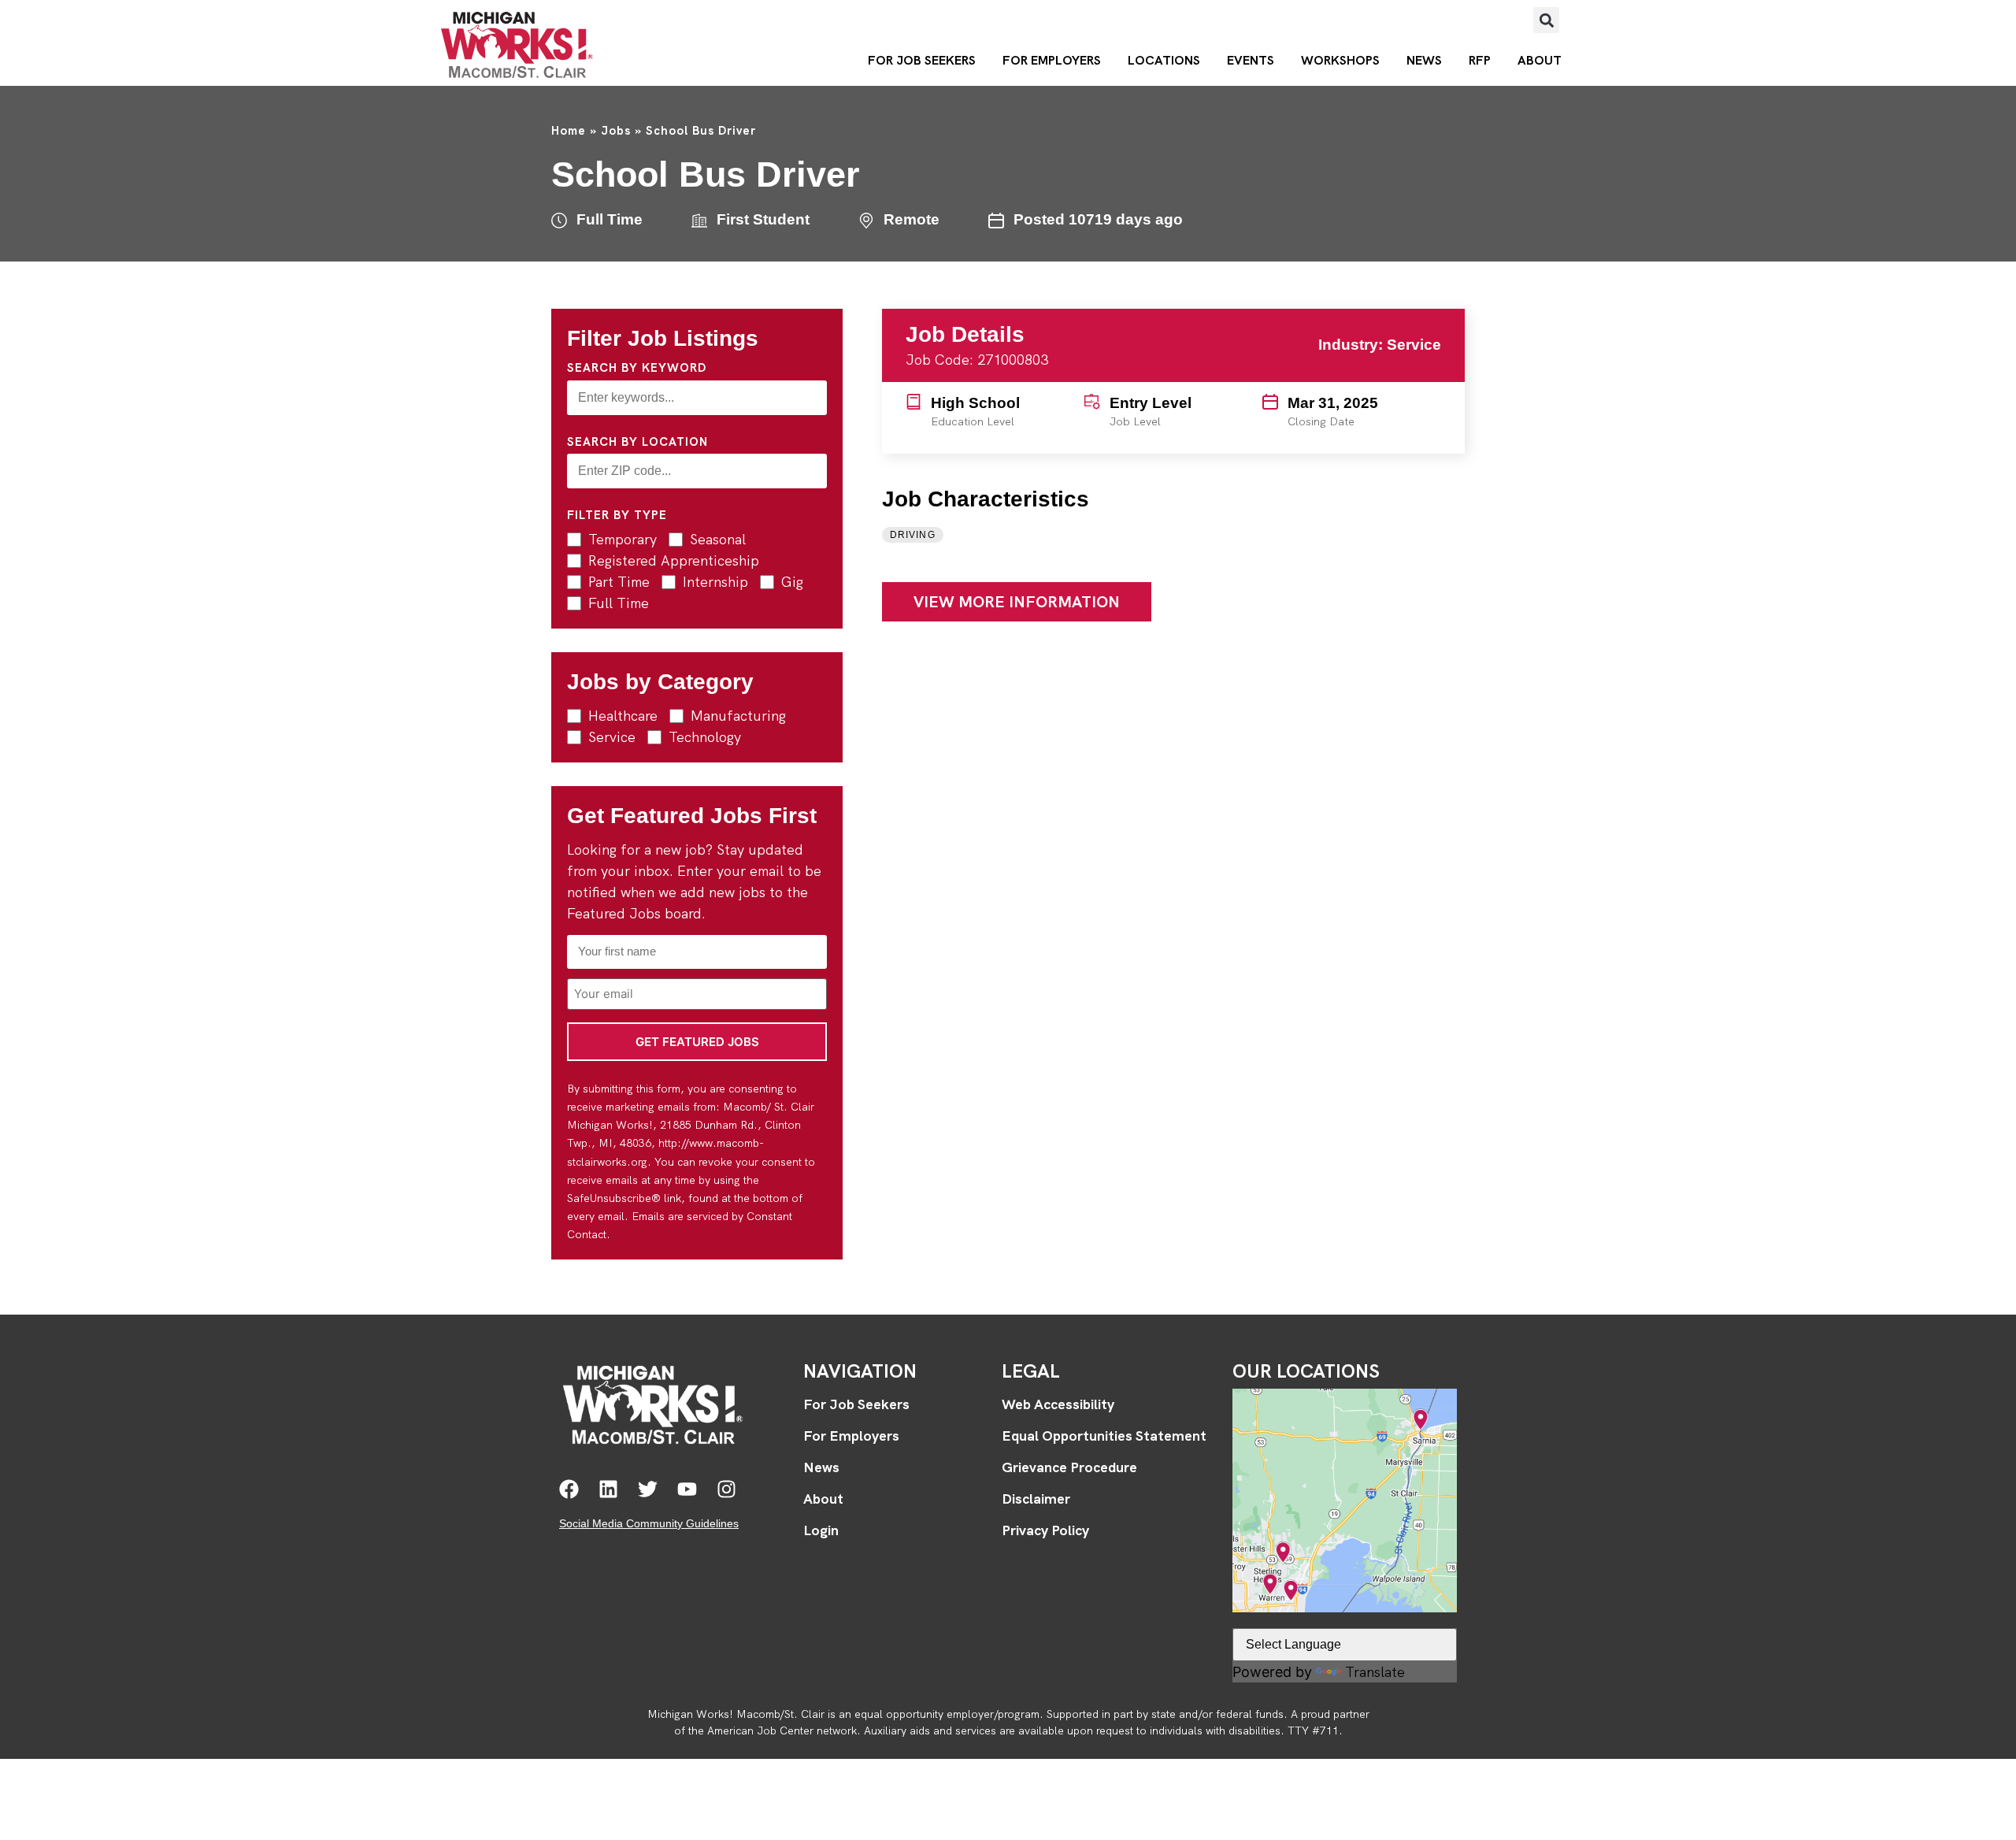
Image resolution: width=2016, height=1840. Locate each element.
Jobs (616, 131)
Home (569, 131)
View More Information (1017, 602)
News (1424, 60)
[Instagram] (726, 1489)
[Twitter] (648, 1489)
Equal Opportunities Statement (1104, 1436)
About (1540, 60)
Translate (1375, 1672)
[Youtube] (687, 1489)
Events (1251, 60)
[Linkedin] (608, 1489)
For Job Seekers (922, 60)
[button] (1546, 20)
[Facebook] (569, 1489)
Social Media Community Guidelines (649, 1523)
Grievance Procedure (1069, 1467)
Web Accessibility (1058, 1404)
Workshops (1340, 60)
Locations (1164, 60)
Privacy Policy (1045, 1530)
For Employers (1052, 60)
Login (821, 1530)
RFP (1480, 60)
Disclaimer (1036, 1499)
